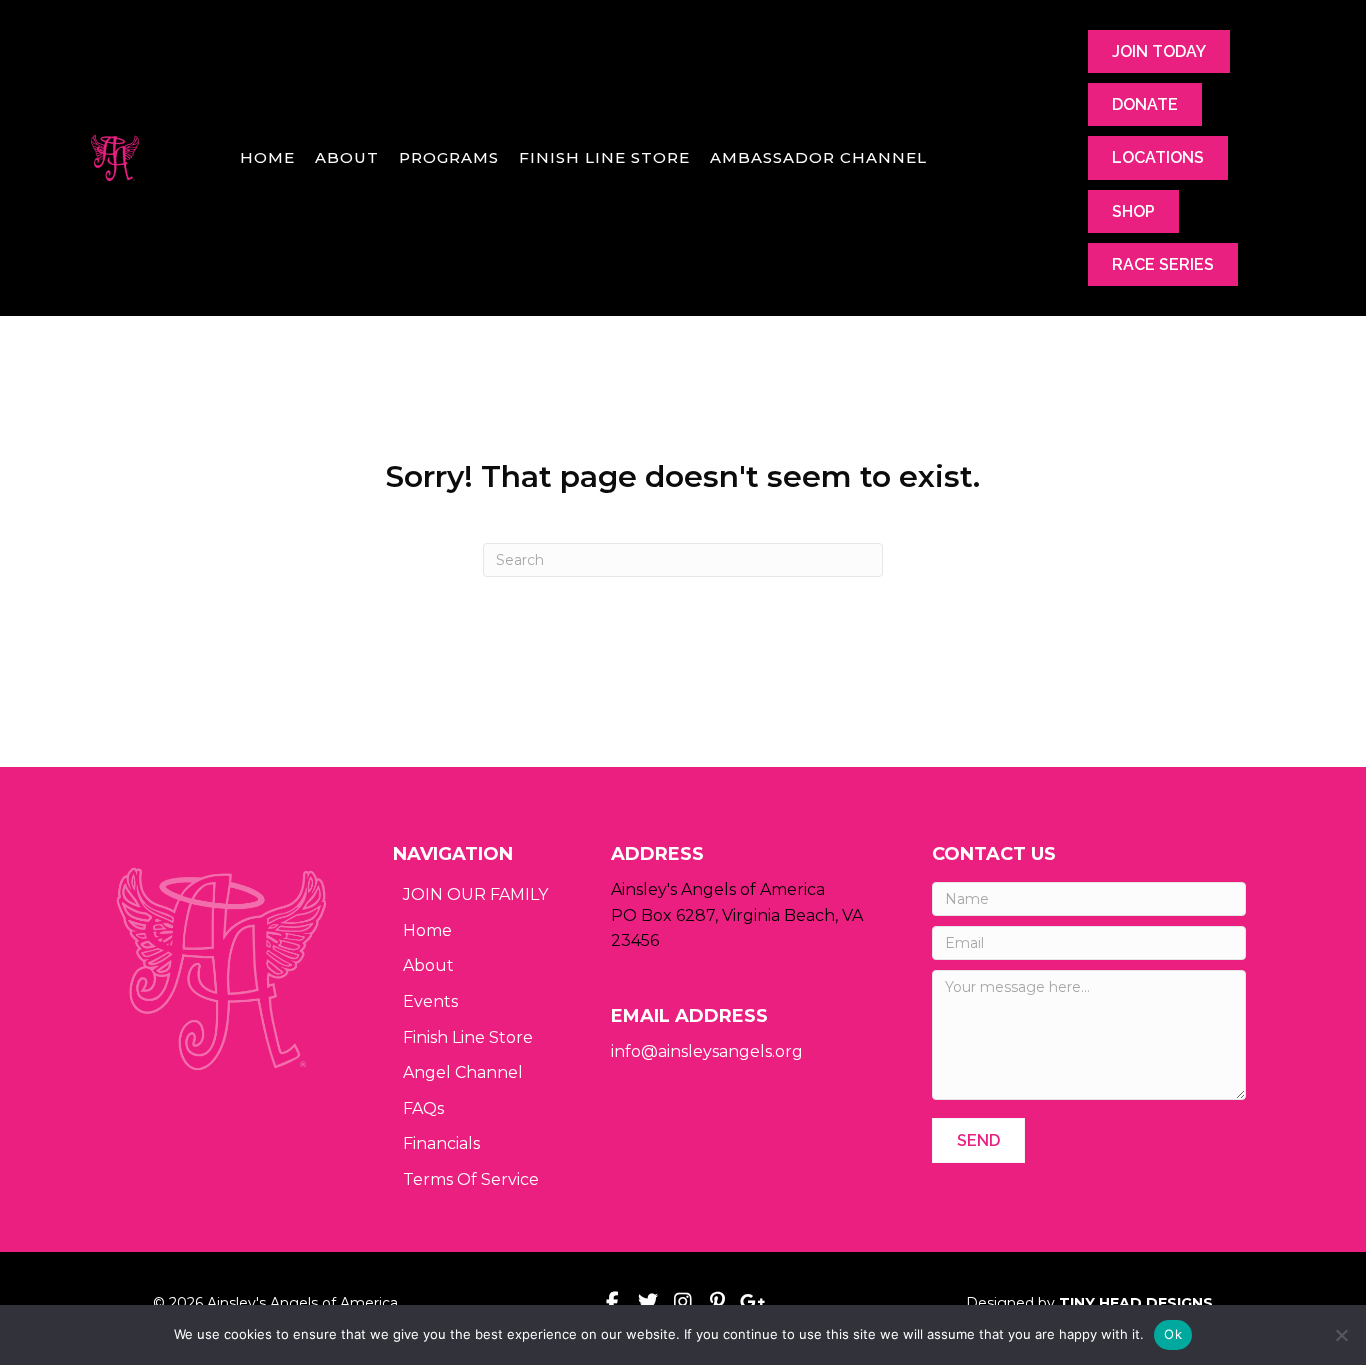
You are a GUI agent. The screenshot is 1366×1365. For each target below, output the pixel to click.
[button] (978, 1140)
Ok (1173, 1334)
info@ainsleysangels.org (707, 1051)
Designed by (1089, 1303)
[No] (1341, 1335)
